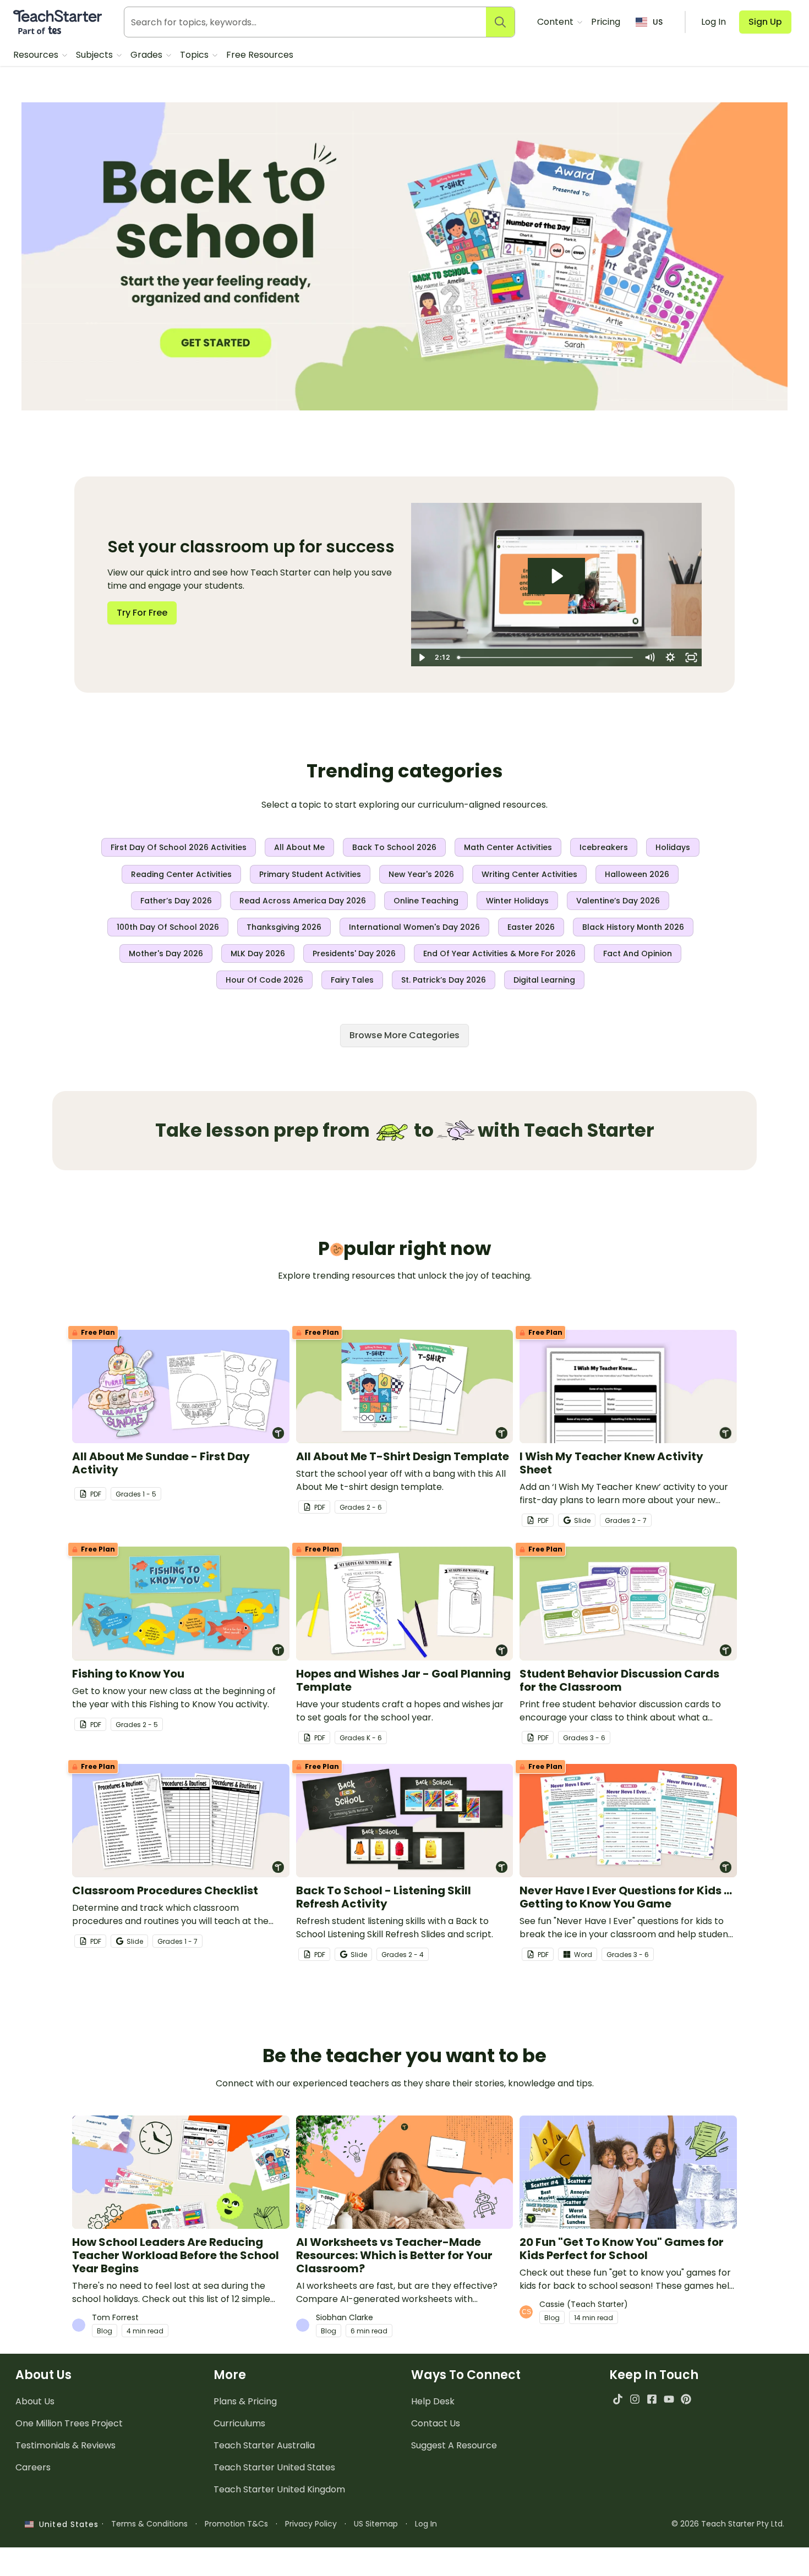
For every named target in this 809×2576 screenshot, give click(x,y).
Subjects (95, 55)
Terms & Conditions (149, 2524)
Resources (37, 55)
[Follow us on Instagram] (635, 2399)
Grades (147, 55)
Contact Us (436, 2423)
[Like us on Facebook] (652, 2399)
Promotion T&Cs (236, 2524)
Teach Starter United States (274, 2467)
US (658, 22)
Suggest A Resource (454, 2445)
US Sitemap (376, 2524)
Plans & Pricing (245, 2401)
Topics (195, 55)
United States (66, 2524)
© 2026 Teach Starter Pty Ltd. (728, 2524)
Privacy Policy (311, 2524)
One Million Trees (69, 2423)
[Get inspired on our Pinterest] (686, 2399)
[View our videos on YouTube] (669, 2399)
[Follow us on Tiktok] (618, 2399)
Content (556, 22)
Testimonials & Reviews (65, 2445)
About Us (35, 2401)
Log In (426, 2524)
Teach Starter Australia (264, 2445)
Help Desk (433, 2401)
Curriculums (239, 2423)
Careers (33, 2467)
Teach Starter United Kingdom (279, 2489)
